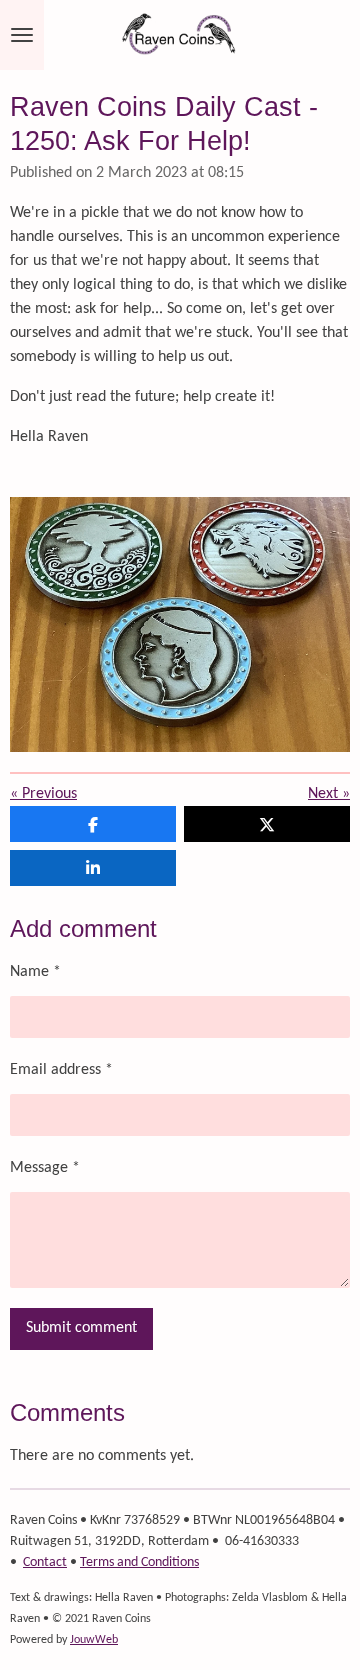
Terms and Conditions (139, 1562)
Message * (45, 1168)
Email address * (61, 1070)
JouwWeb (94, 1640)
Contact (45, 1562)
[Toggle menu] (22, 35)
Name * (35, 972)
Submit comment (81, 1328)
